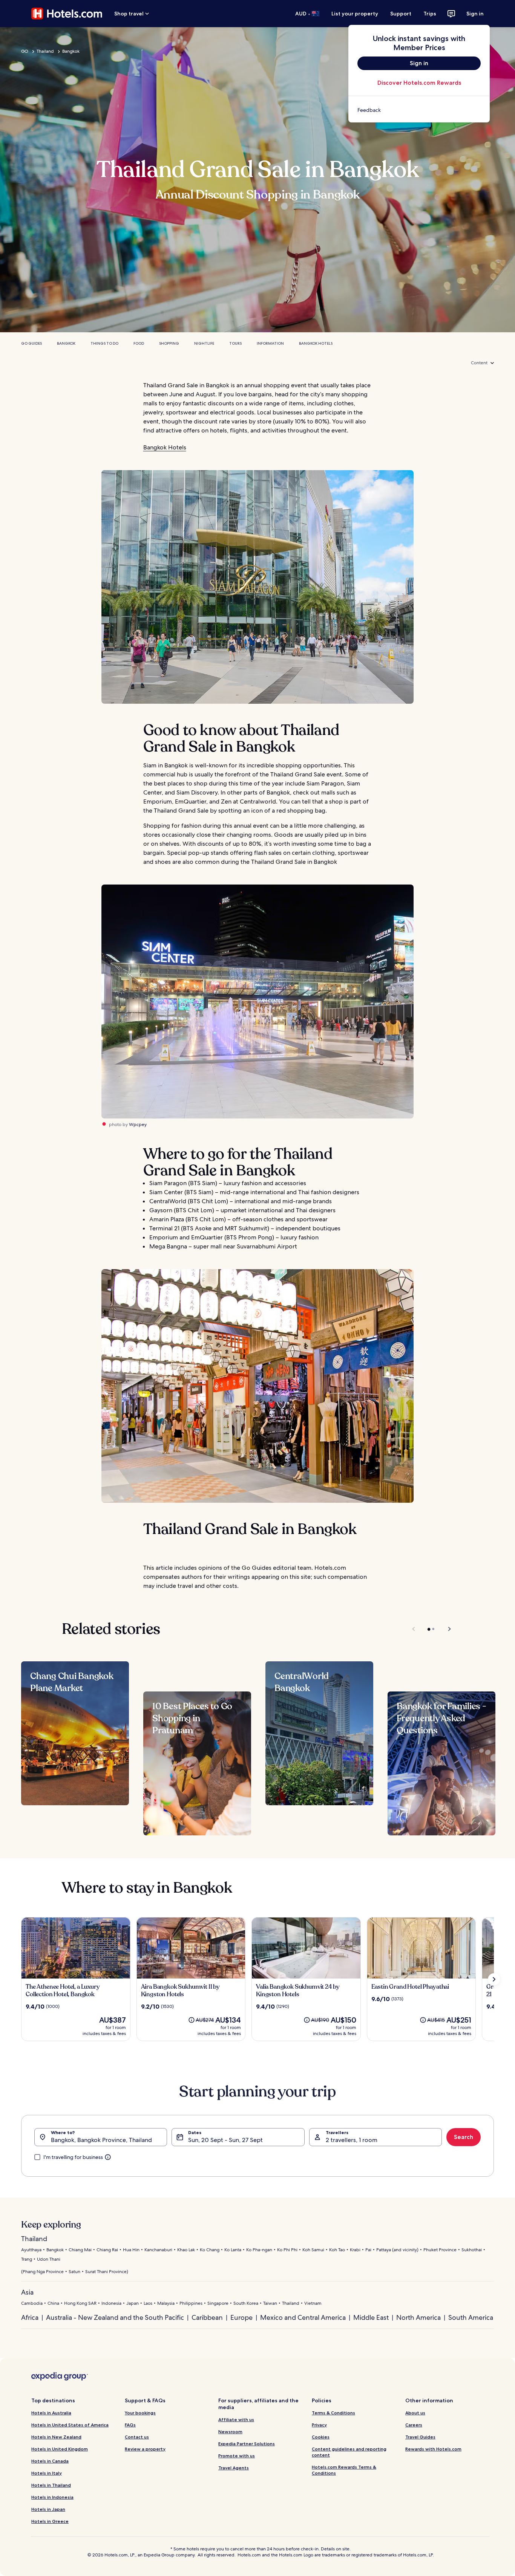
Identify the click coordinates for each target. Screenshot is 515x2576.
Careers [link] (414, 2425)
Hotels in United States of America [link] (70, 2425)
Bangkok (71, 51)
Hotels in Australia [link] (51, 2413)
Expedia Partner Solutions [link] (247, 2444)
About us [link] (415, 2413)
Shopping (169, 343)
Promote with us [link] (237, 2456)
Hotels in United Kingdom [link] (60, 2449)
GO (25, 51)
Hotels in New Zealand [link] (56, 2437)
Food (139, 343)
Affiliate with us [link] (236, 2419)
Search (464, 2137)
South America (471, 2317)
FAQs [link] (130, 2425)
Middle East (371, 2317)
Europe (241, 2317)
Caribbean (207, 2317)
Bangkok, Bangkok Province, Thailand (101, 2140)
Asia (27, 2292)
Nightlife (204, 343)
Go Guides (31, 343)
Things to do (104, 343)
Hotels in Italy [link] (47, 2473)
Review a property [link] (145, 2449)
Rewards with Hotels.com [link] (433, 2449)
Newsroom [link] (230, 2432)
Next (446, 1629)
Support (401, 14)
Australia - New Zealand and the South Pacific (115, 2317)
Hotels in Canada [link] (50, 2461)
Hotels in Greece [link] (50, 2521)
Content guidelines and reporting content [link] (349, 2452)
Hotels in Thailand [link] (51, 2485)
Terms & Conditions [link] (333, 2413)
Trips (430, 14)
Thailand (45, 51)
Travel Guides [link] (420, 2437)
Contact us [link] (137, 2437)
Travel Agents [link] (234, 2468)
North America (418, 2317)
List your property (355, 14)
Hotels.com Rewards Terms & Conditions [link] (344, 2470)
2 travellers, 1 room (352, 2140)
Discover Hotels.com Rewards (419, 83)
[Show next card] (494, 1979)
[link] (419, 110)
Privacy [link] (319, 2425)
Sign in (475, 14)
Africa (30, 2317)
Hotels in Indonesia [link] (52, 2497)
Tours (235, 343)
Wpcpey (138, 1125)
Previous (414, 1629)
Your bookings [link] (140, 2413)
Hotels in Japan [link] (48, 2509)
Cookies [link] (321, 2437)
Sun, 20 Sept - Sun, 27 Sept (225, 2140)
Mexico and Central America (303, 2317)
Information (270, 343)
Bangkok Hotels (316, 343)
